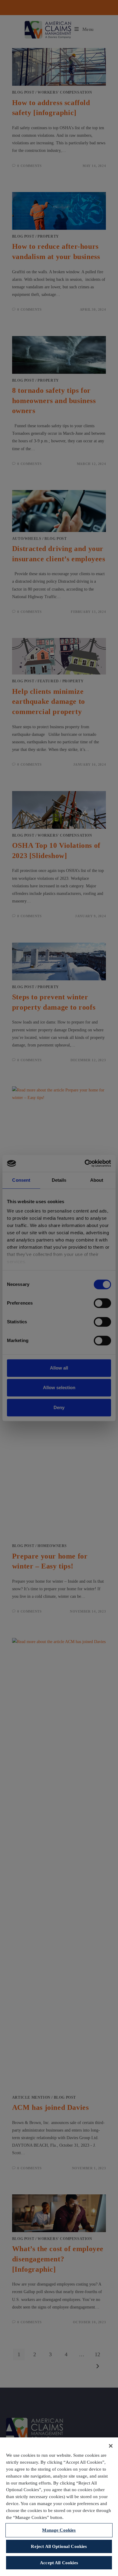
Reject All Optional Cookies (59, 2546)
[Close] (111, 2446)
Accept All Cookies (59, 2563)
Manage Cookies (59, 2530)
